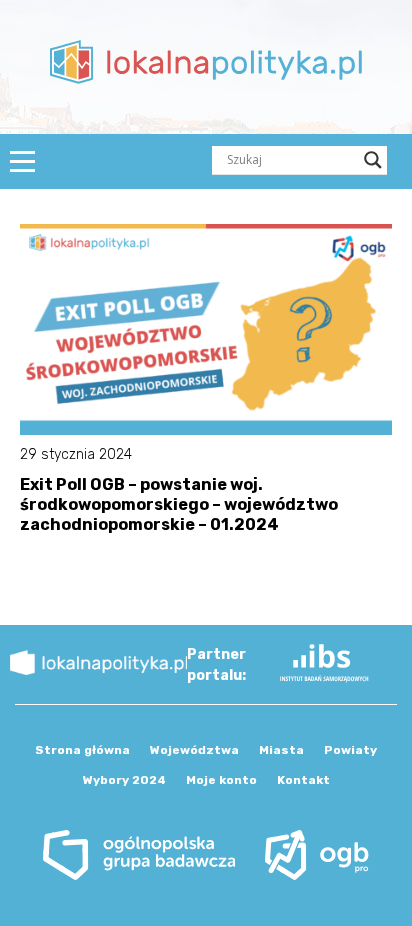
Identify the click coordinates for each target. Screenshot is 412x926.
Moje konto (221, 780)
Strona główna (82, 750)
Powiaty (350, 750)
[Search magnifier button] (373, 160)
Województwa (194, 750)
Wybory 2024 (124, 780)
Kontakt (303, 780)
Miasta (281, 750)
